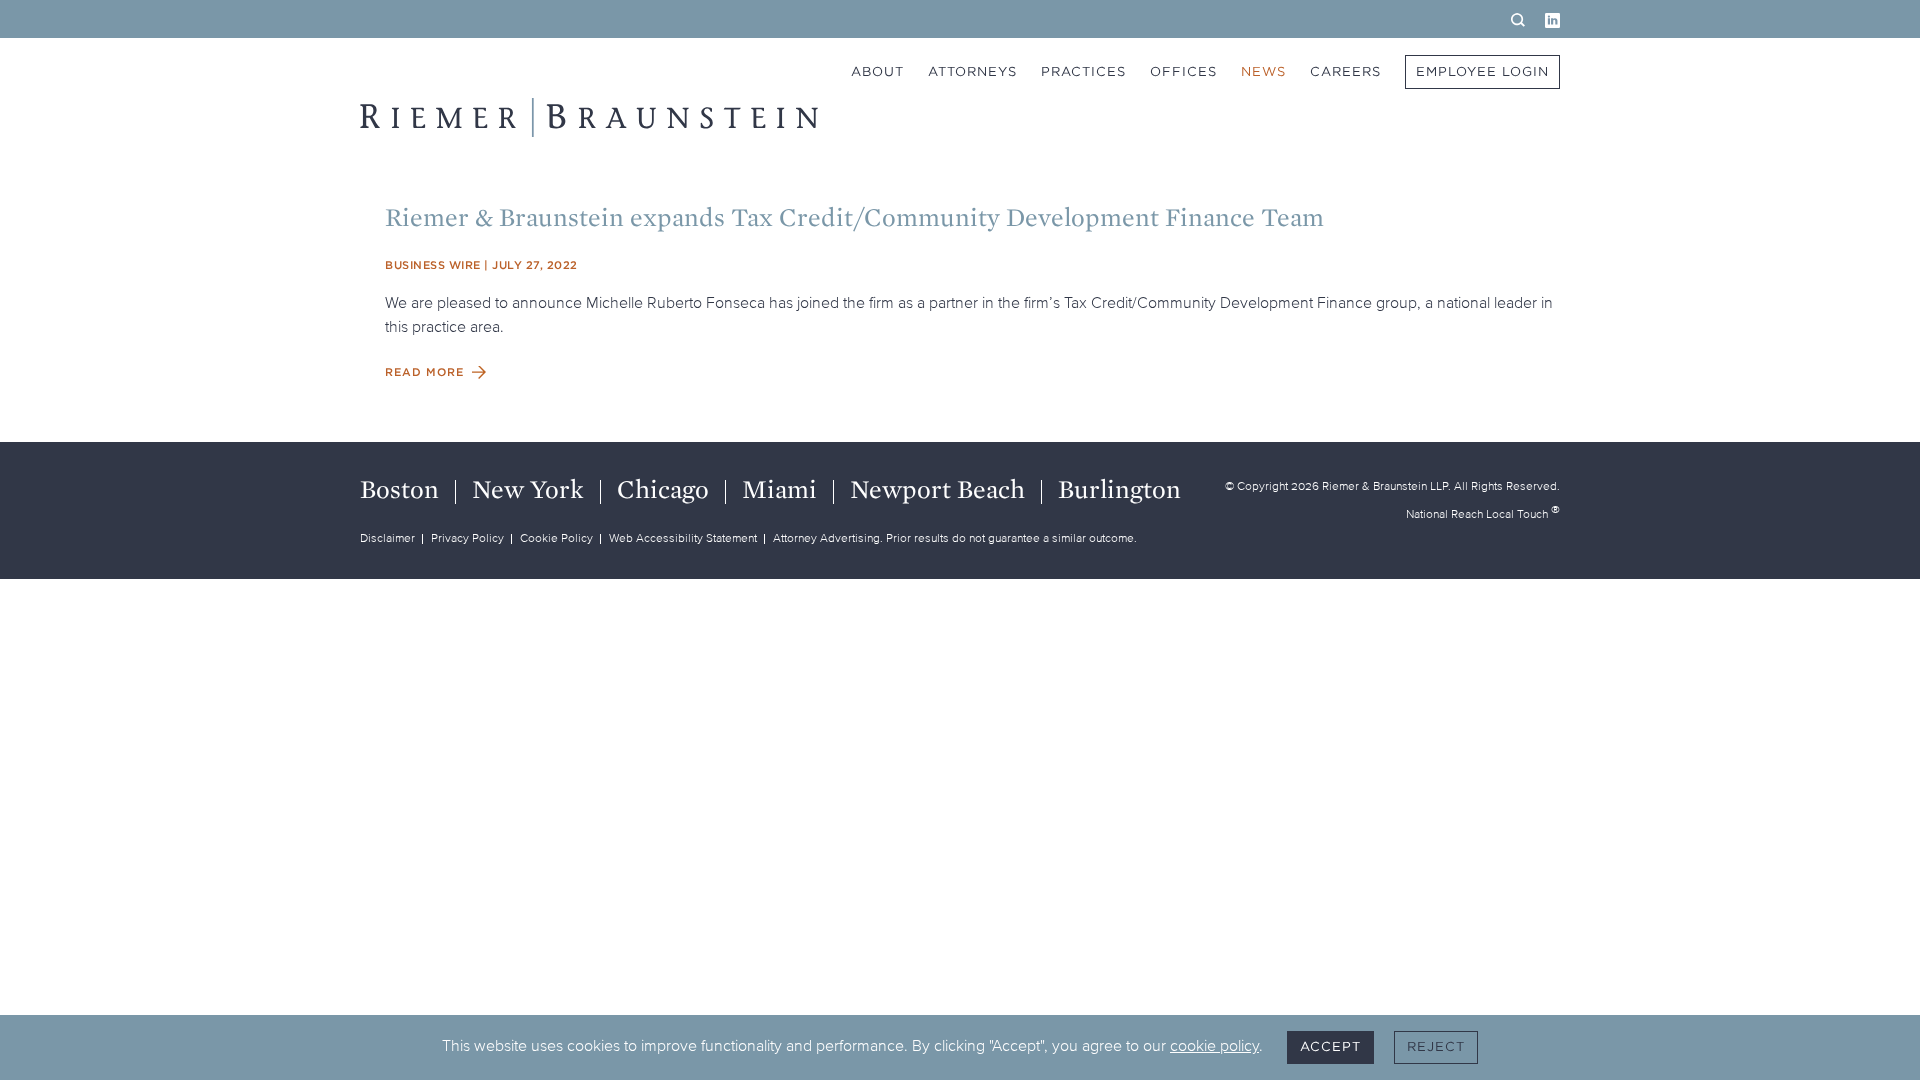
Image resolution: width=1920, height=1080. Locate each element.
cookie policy (1214, 1045)
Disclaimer (387, 537)
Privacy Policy (467, 537)
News (1263, 71)
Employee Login (1482, 71)
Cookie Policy (556, 537)
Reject (1436, 1046)
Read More (424, 372)
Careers (1345, 71)
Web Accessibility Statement (683, 537)
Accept (1330, 1046)
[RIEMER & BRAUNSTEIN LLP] (589, 117)
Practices (1083, 71)
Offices (1183, 71)
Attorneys (972, 71)
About (877, 71)
